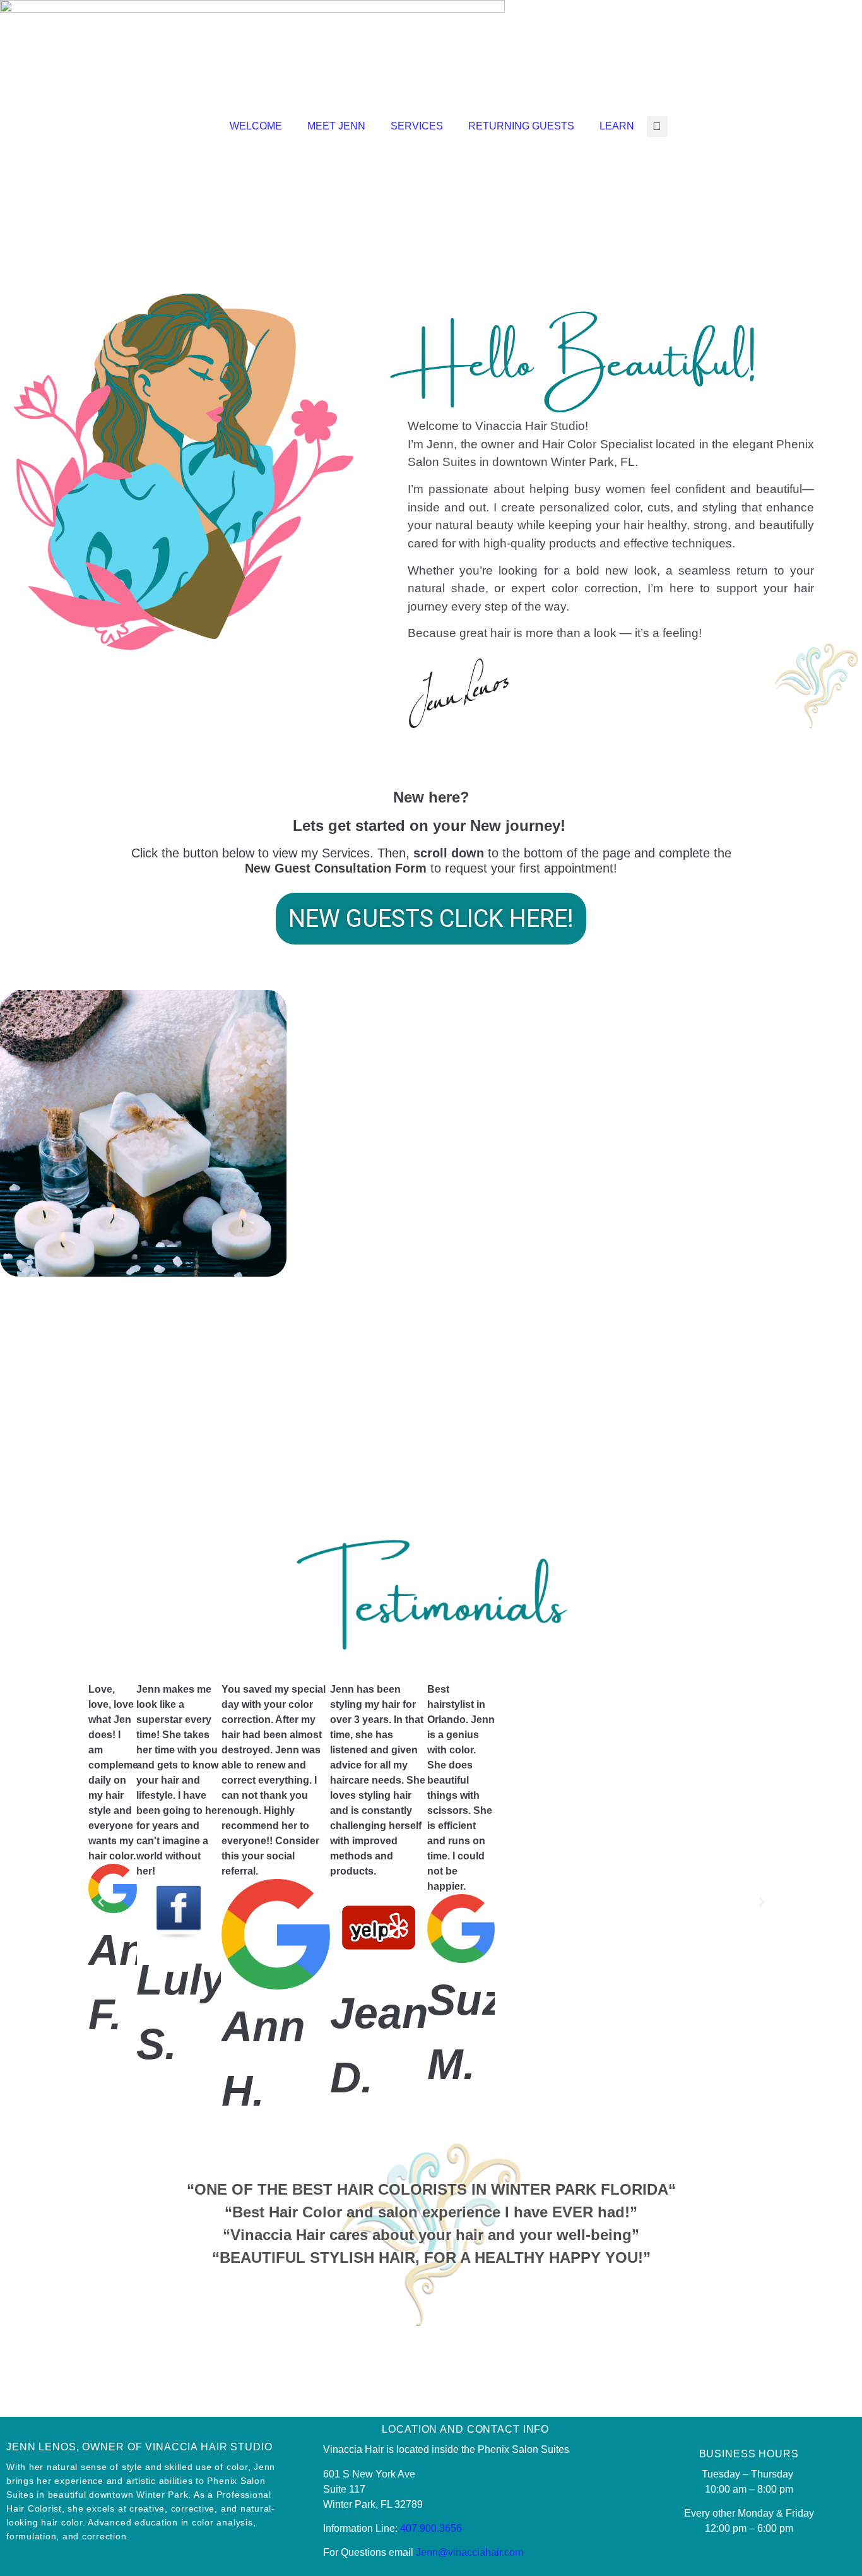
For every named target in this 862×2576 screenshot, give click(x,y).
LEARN (617, 126)
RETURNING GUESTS (521, 126)
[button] (657, 127)
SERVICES (417, 126)
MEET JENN (336, 126)
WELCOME (256, 126)
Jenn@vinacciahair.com (469, 2552)
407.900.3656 (431, 2528)
